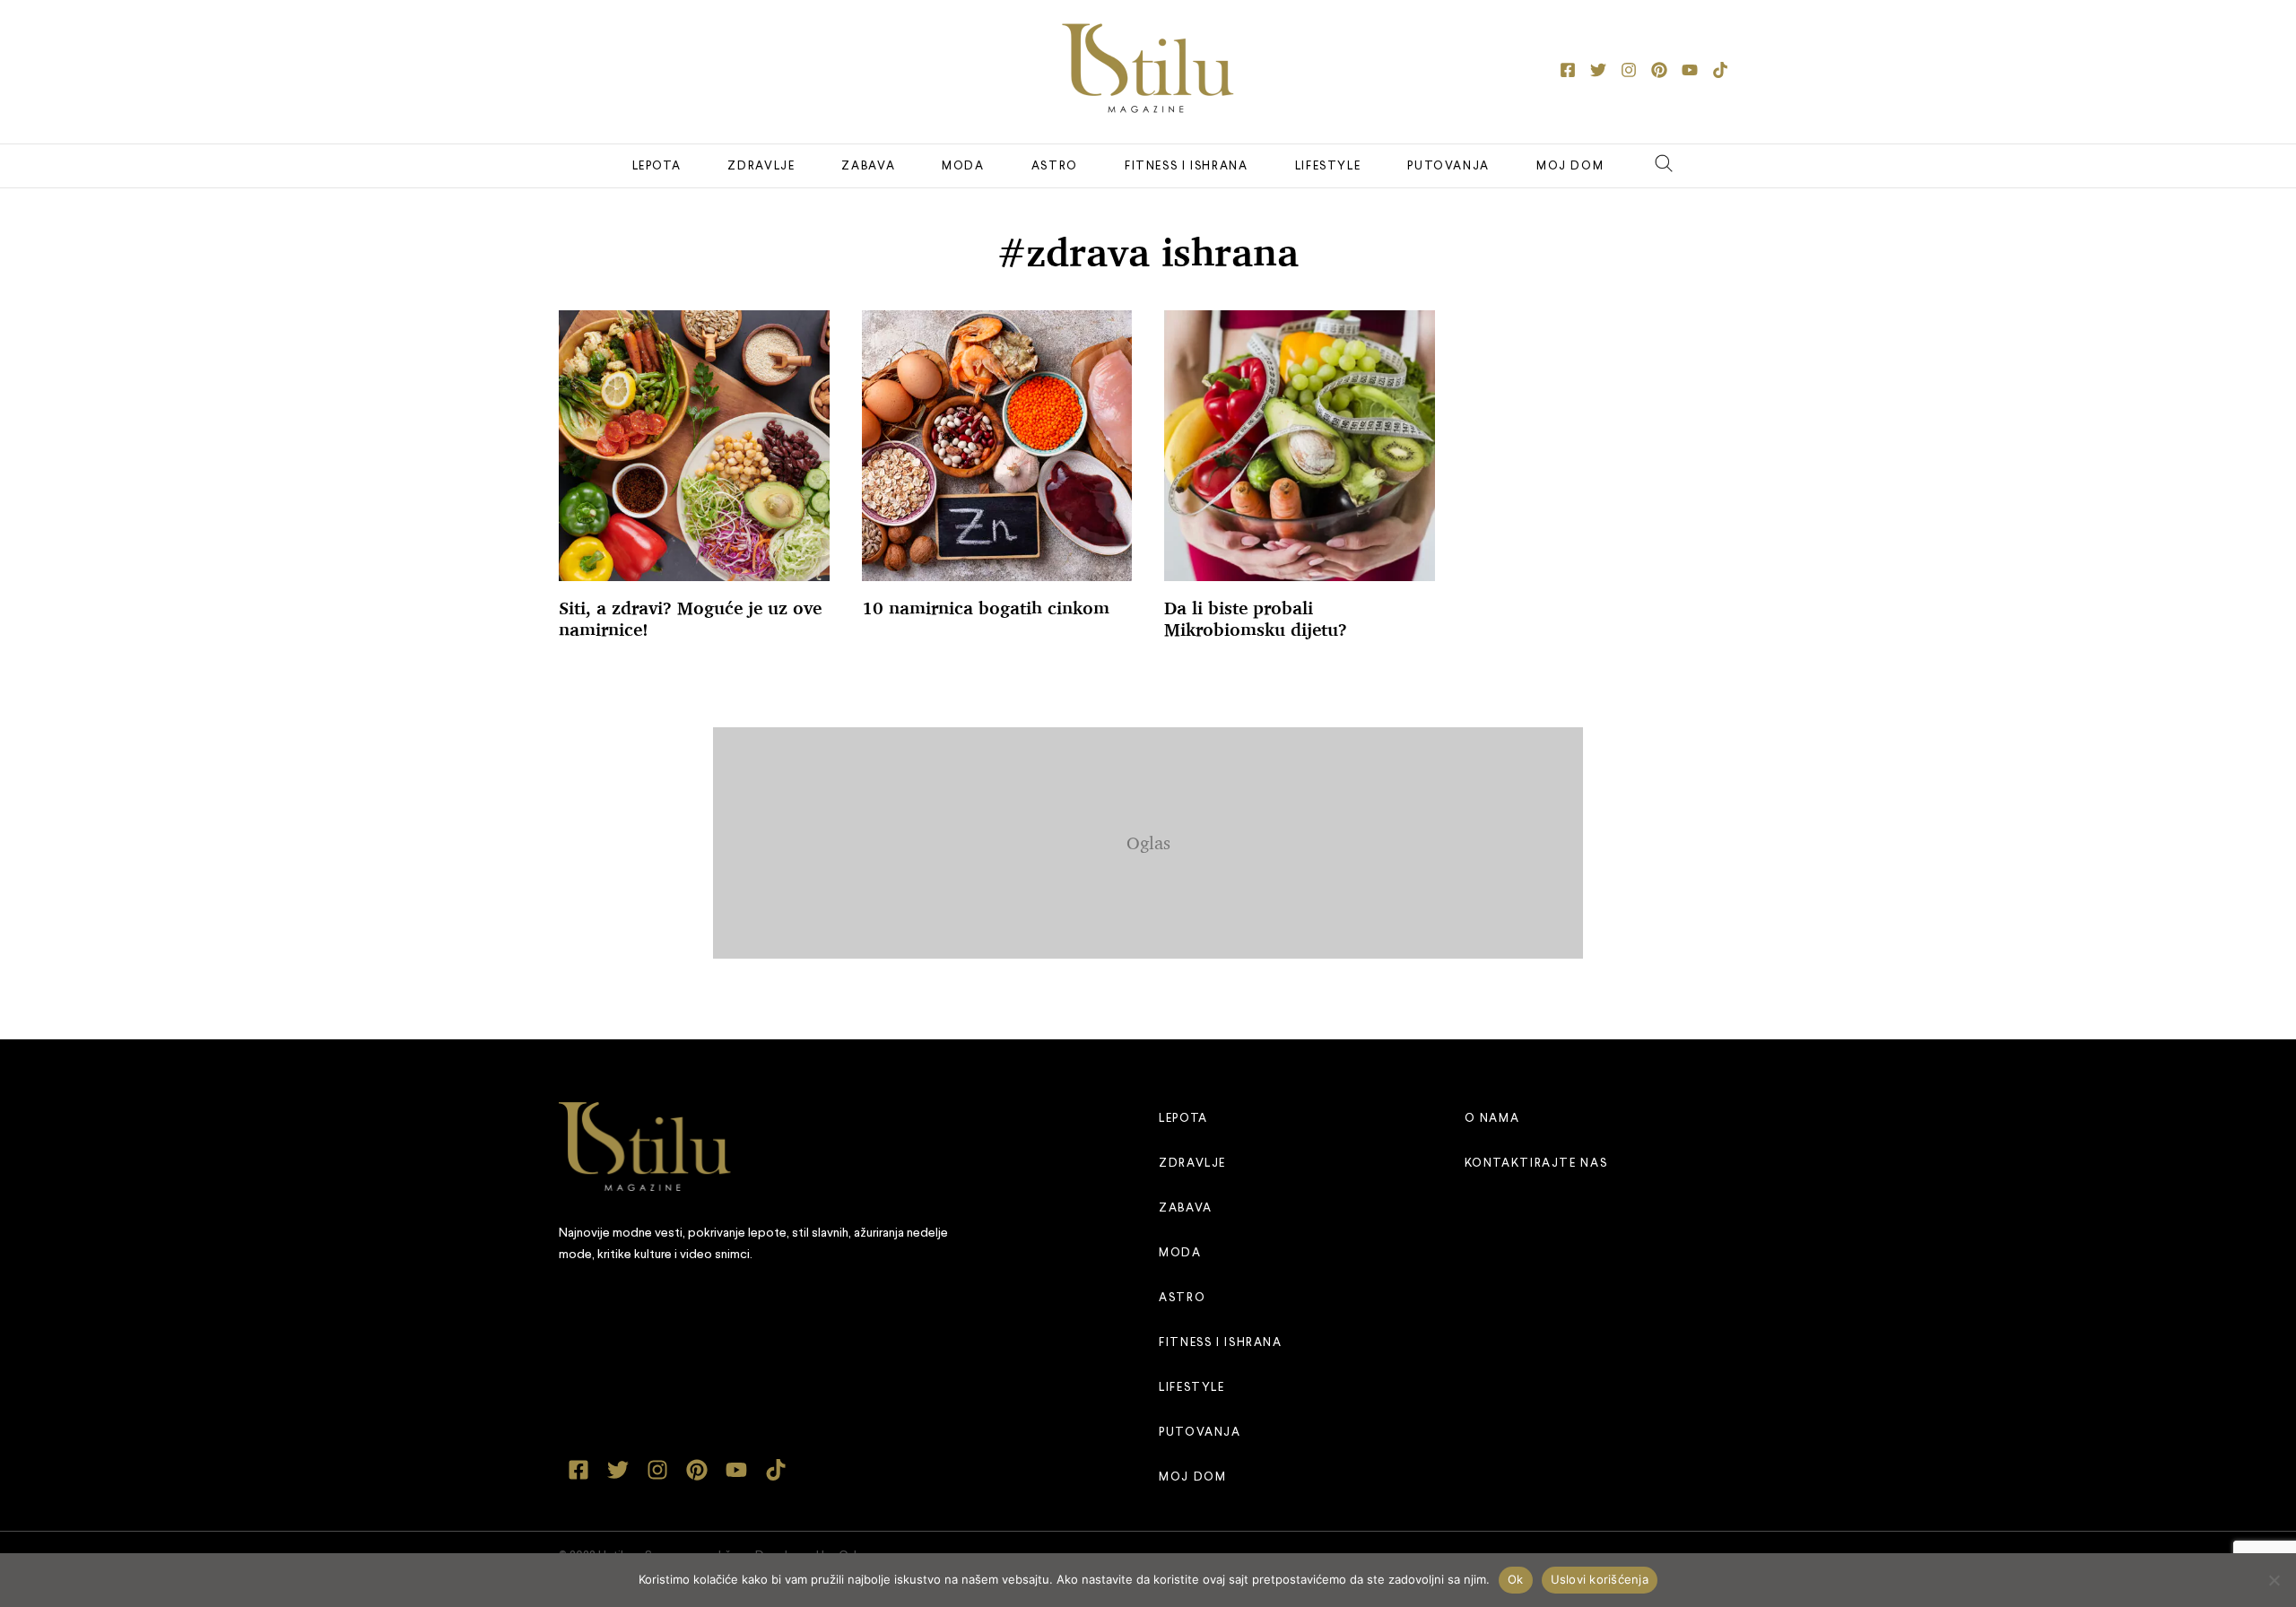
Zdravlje (761, 166)
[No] (2274, 1580)
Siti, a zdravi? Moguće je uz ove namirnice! (690, 619)
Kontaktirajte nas (1536, 1164)
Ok (1516, 1579)
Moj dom (1570, 166)
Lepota (657, 166)
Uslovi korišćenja (1600, 1579)
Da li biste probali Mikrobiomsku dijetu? (1256, 619)
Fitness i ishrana (1187, 166)
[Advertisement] (1148, 839)
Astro (1055, 166)
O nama (1492, 1119)
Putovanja (1448, 166)
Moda (963, 166)
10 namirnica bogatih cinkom (986, 608)
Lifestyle (1328, 166)
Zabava (868, 166)
